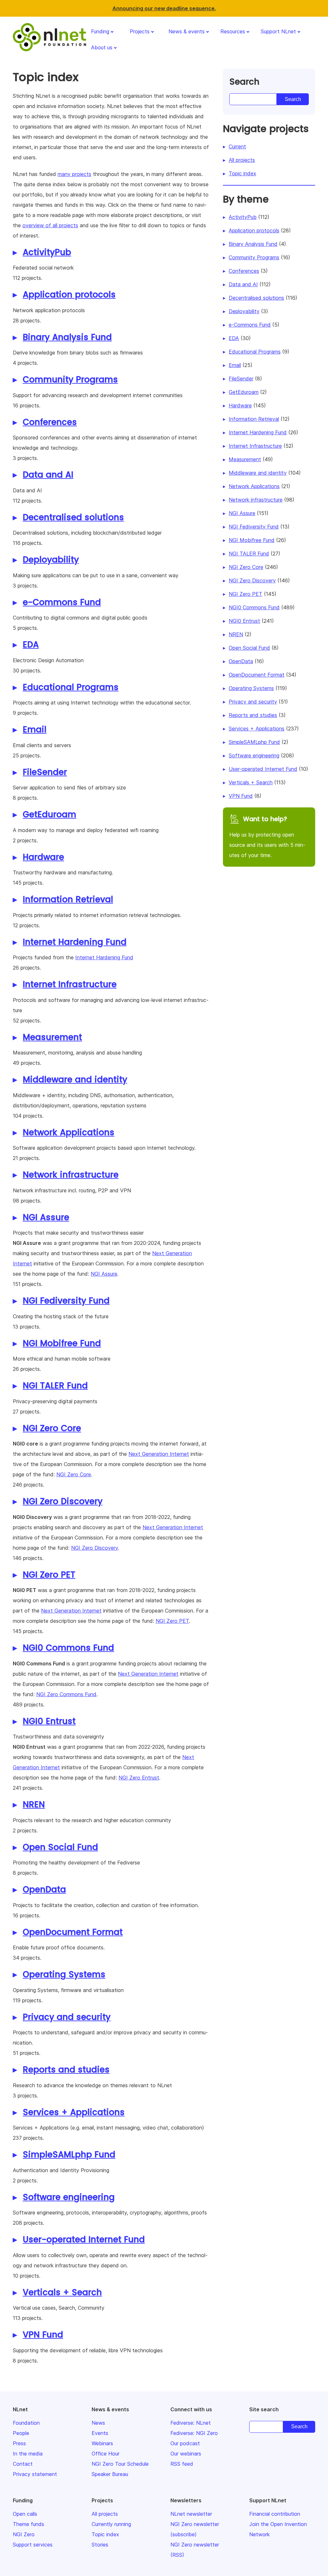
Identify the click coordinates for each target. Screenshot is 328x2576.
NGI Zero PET (49, 1575)
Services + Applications (74, 2112)
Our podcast (185, 2443)
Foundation (26, 2423)
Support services (33, 2545)
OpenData (44, 1889)
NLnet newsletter (191, 2514)
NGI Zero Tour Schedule (120, 2464)
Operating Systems (64, 1974)
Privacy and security (67, 2017)
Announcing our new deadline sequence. (164, 8)
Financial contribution (275, 2514)
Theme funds (29, 2524)
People (21, 2433)
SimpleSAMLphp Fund (69, 2155)
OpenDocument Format (73, 1932)
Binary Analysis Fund (67, 337)
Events (100, 2433)
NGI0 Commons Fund (68, 1648)
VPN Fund (43, 2335)
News (98, 2423)
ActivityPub (47, 252)
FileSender (45, 772)
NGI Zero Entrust (139, 1778)
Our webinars (186, 2454)
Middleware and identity (75, 1080)
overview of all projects (50, 225)
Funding (100, 31)
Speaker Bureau (110, 2474)
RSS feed (182, 2464)
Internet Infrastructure (70, 984)
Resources (233, 31)
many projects (74, 174)
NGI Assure (46, 1217)
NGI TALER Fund (55, 1386)
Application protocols (69, 295)
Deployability (51, 560)
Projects (140, 31)
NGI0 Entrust (49, 1721)
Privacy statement (35, 2474)
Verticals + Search (62, 2292)
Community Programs (70, 379)
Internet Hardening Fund (75, 942)
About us (102, 47)
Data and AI (48, 475)
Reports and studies (66, 2070)
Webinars (102, 2443)
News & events (187, 31)
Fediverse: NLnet (191, 2423)
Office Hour (106, 2454)
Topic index (242, 173)
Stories (100, 2545)
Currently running (111, 2524)
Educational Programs (71, 687)
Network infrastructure (71, 1175)
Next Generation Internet (159, 1454)
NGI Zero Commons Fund (66, 1694)
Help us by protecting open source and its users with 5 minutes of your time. (267, 837)
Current (237, 146)
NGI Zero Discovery (63, 1501)
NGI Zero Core (52, 1428)
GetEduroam (49, 814)
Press (19, 2443)
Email (35, 729)
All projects (242, 160)
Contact (23, 2464)
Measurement (52, 1037)
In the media (28, 2454)
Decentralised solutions (73, 517)
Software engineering (69, 2197)
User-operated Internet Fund (84, 2239)
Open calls (25, 2514)
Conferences (50, 422)
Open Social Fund (60, 1847)
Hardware (43, 857)
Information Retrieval (68, 899)
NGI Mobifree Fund (62, 1343)
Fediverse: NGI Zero (194, 2433)
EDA (31, 645)
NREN (34, 1805)
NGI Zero (24, 2534)
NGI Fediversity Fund (66, 1301)
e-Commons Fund (62, 602)
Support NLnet (278, 31)
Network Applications (69, 1132)
